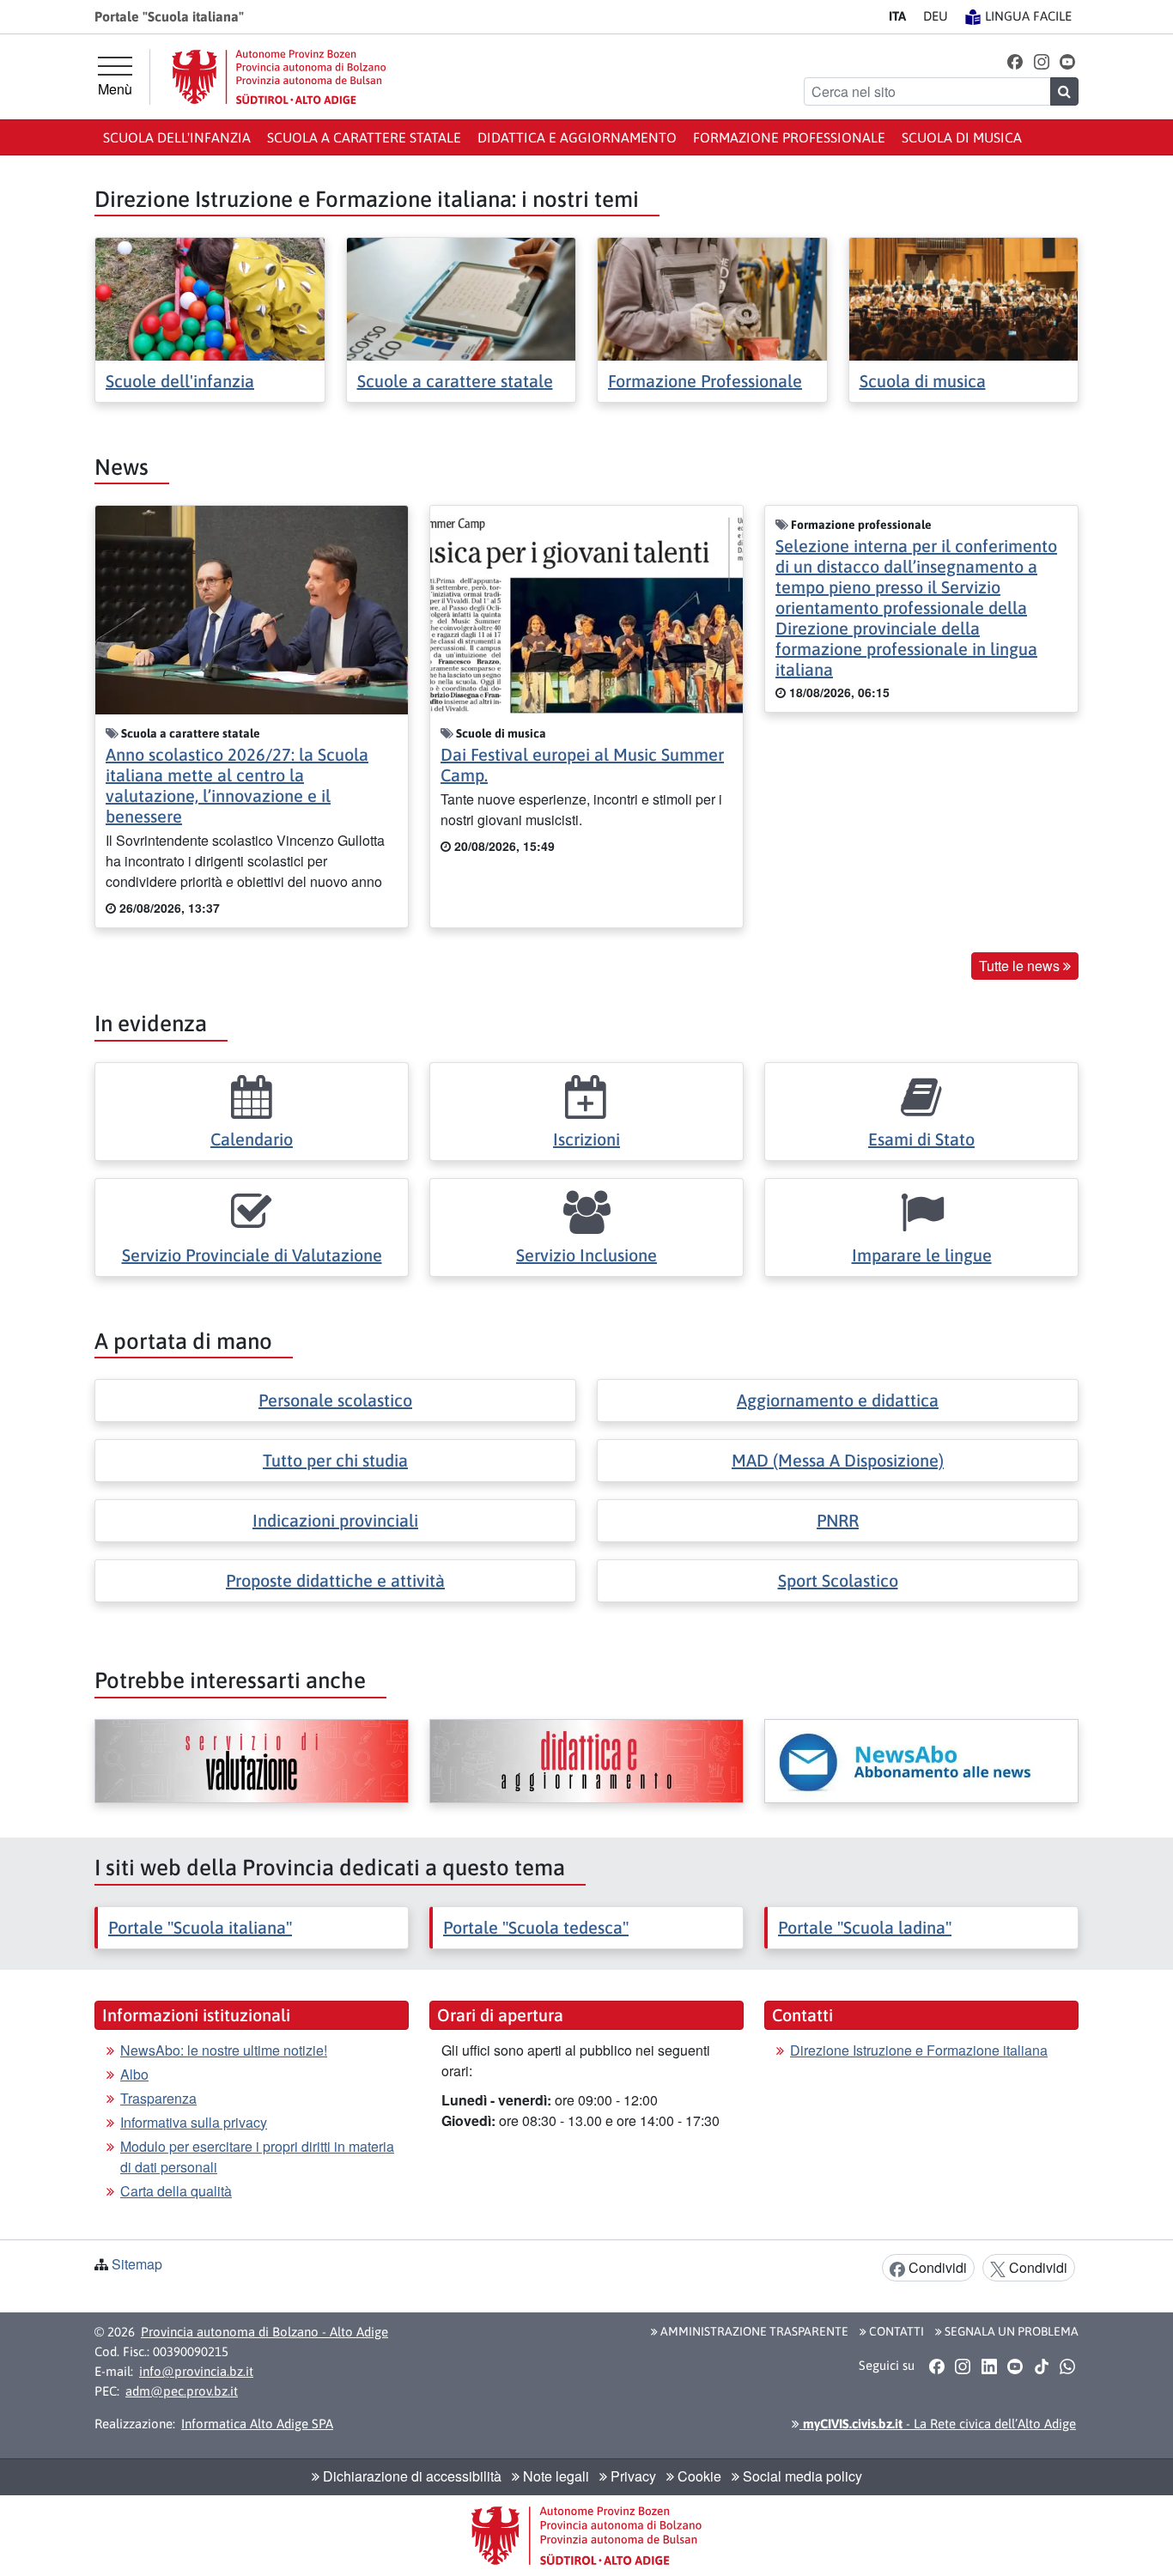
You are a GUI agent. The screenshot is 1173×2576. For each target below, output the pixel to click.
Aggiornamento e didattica (838, 1400)
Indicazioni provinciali (335, 1520)
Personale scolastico (335, 1400)
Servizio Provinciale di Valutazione (252, 1255)
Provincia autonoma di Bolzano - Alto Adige (264, 2332)
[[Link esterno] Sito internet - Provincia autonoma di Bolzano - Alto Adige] (279, 77)
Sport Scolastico (838, 1580)
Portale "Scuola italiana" (200, 1927)
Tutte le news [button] (1021, 966)
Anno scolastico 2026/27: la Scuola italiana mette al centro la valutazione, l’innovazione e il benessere (237, 785)
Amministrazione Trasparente (753, 2331)
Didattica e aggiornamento (577, 137)
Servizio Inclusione (586, 1255)
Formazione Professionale (705, 381)
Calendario (252, 1139)
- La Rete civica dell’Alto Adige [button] (938, 2424)
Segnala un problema (1010, 2331)
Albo (134, 2074)
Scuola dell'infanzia (177, 137)
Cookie (698, 2476)
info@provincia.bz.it (196, 2371)
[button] (1015, 61)
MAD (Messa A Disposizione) (838, 1460)
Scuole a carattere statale (455, 381)
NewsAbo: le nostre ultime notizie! (224, 2050)
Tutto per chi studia (335, 1460)
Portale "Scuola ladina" (865, 1927)
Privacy (632, 2476)
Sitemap (137, 2264)
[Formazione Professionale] (712, 298)
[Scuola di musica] (964, 298)
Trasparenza (158, 2098)
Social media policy (801, 2476)
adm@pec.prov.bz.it (182, 2391)
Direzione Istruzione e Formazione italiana (919, 2050)
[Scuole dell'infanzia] (210, 298)
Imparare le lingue (922, 1255)
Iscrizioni (586, 1139)
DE (936, 16)
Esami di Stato (921, 1139)
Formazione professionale (789, 137)
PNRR (838, 1520)
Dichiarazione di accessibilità (410, 2476)
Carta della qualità (176, 2191)
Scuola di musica (962, 137)
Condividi (936, 2267)
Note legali (554, 2476)
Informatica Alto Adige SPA (257, 2424)
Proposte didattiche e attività (335, 1580)
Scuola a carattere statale (364, 137)
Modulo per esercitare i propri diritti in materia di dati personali (257, 2157)
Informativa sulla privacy (194, 2122)
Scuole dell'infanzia (180, 381)
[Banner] (252, 1761)
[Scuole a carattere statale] (462, 298)
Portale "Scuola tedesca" (536, 1927)
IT (897, 16)
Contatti (895, 2331)
